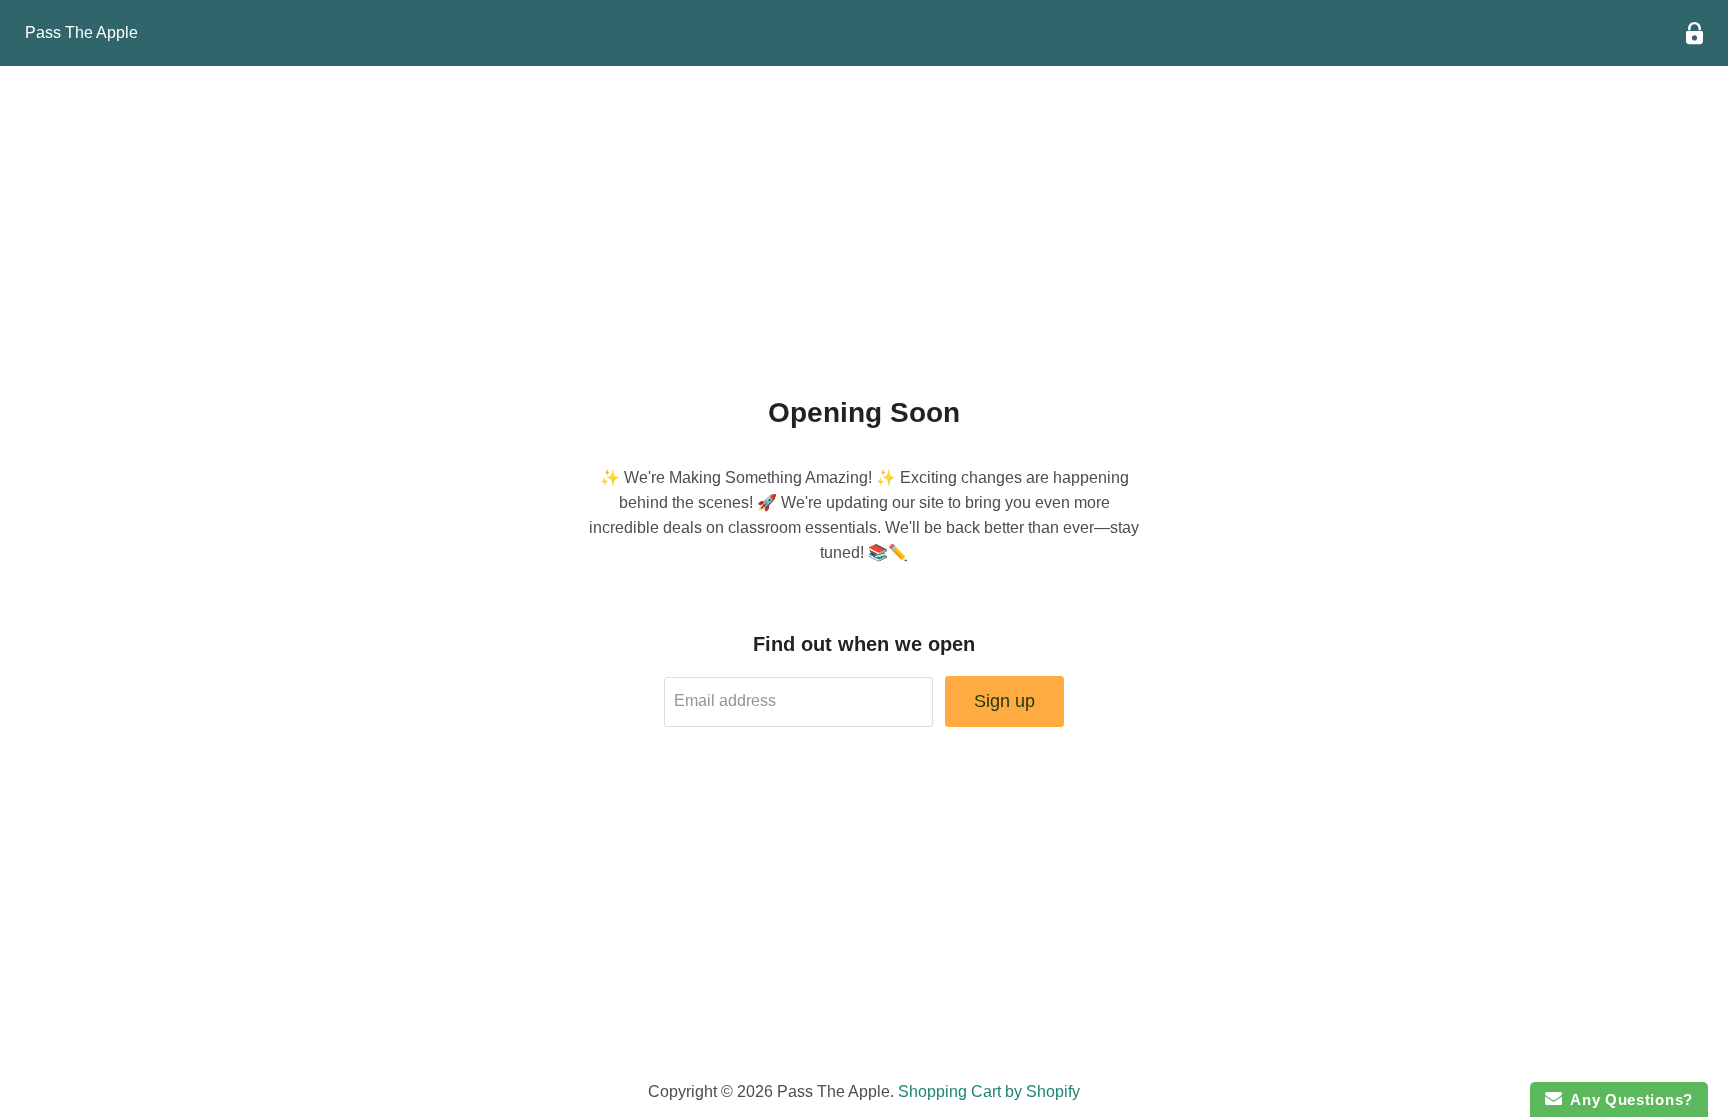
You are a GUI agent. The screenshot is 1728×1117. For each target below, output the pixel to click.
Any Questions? (1627, 1099)
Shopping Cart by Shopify (989, 1091)
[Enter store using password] (1694, 33)
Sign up (1004, 701)
